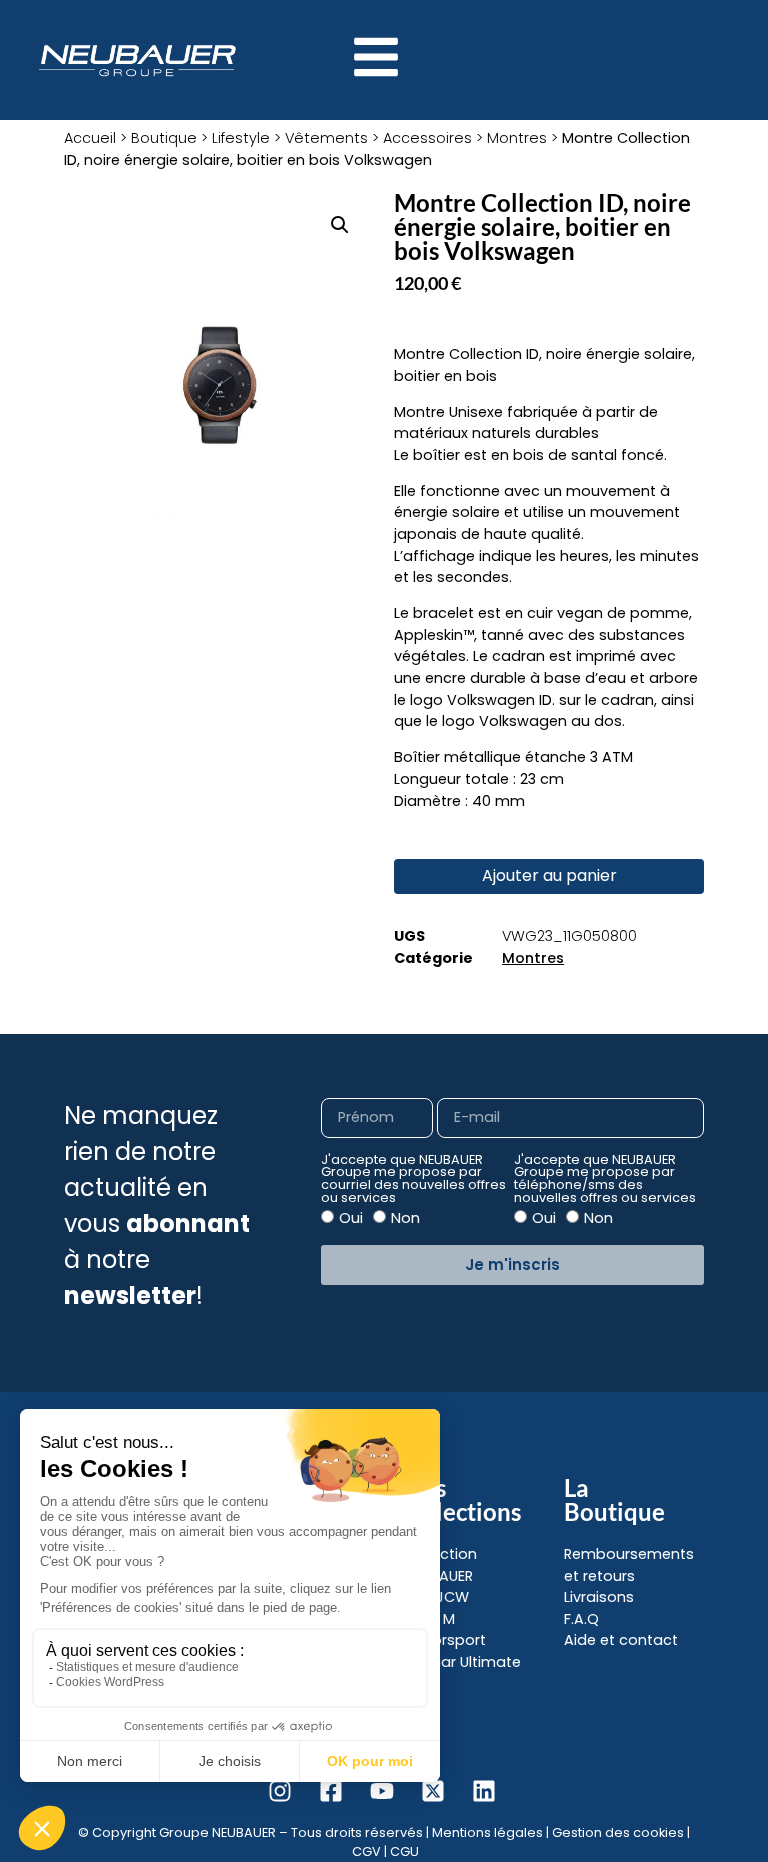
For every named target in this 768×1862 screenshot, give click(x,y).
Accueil (90, 138)
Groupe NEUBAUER (217, 1832)
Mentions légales (487, 1832)
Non (405, 1218)
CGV (366, 1851)
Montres (517, 138)
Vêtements (326, 138)
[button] (340, 225)
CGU (404, 1851)
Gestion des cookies (618, 1832)
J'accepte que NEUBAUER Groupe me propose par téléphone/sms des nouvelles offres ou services (605, 1179)
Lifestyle (241, 138)
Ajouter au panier (549, 875)
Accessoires (427, 138)
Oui (351, 1218)
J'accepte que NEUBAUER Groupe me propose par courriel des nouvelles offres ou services (413, 1179)
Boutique (164, 138)
